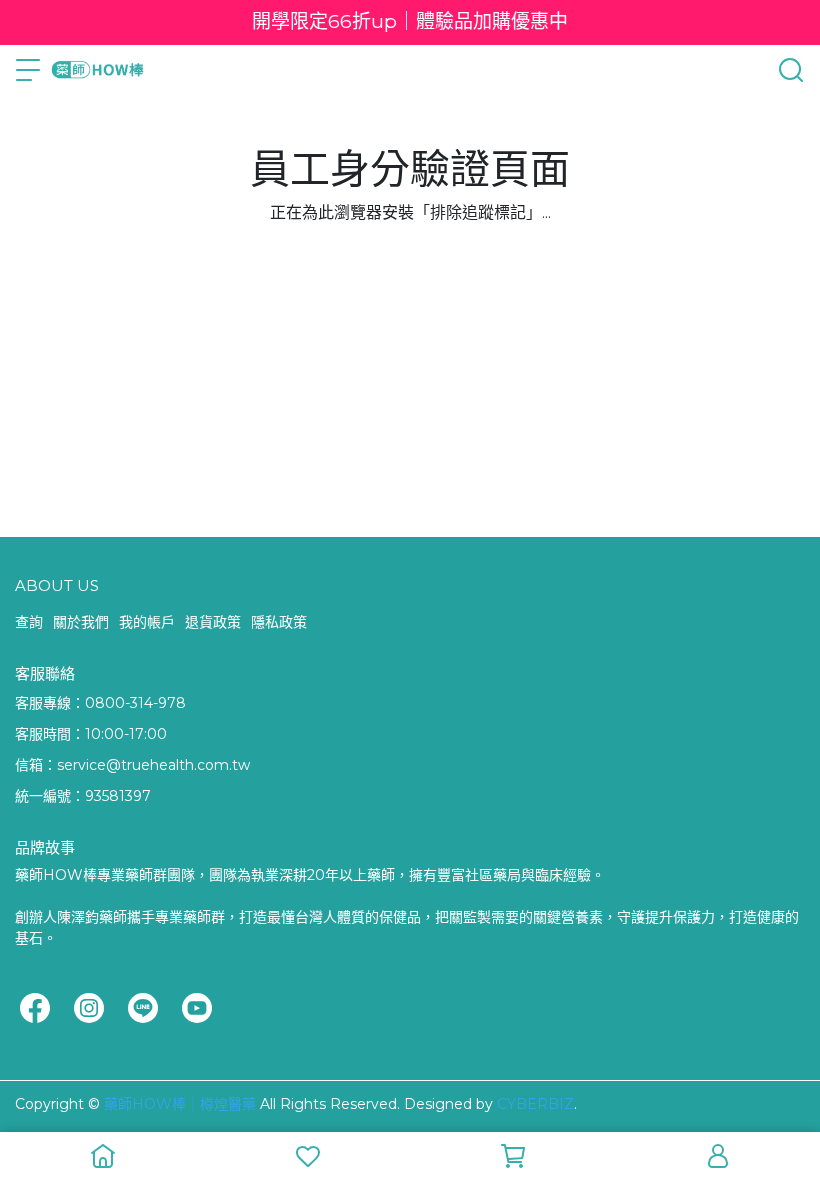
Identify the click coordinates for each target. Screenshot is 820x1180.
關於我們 (81, 622)
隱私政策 (279, 622)
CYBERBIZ (535, 1104)
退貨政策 (213, 622)
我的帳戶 (147, 622)
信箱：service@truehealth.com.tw (132, 765)
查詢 (29, 622)
